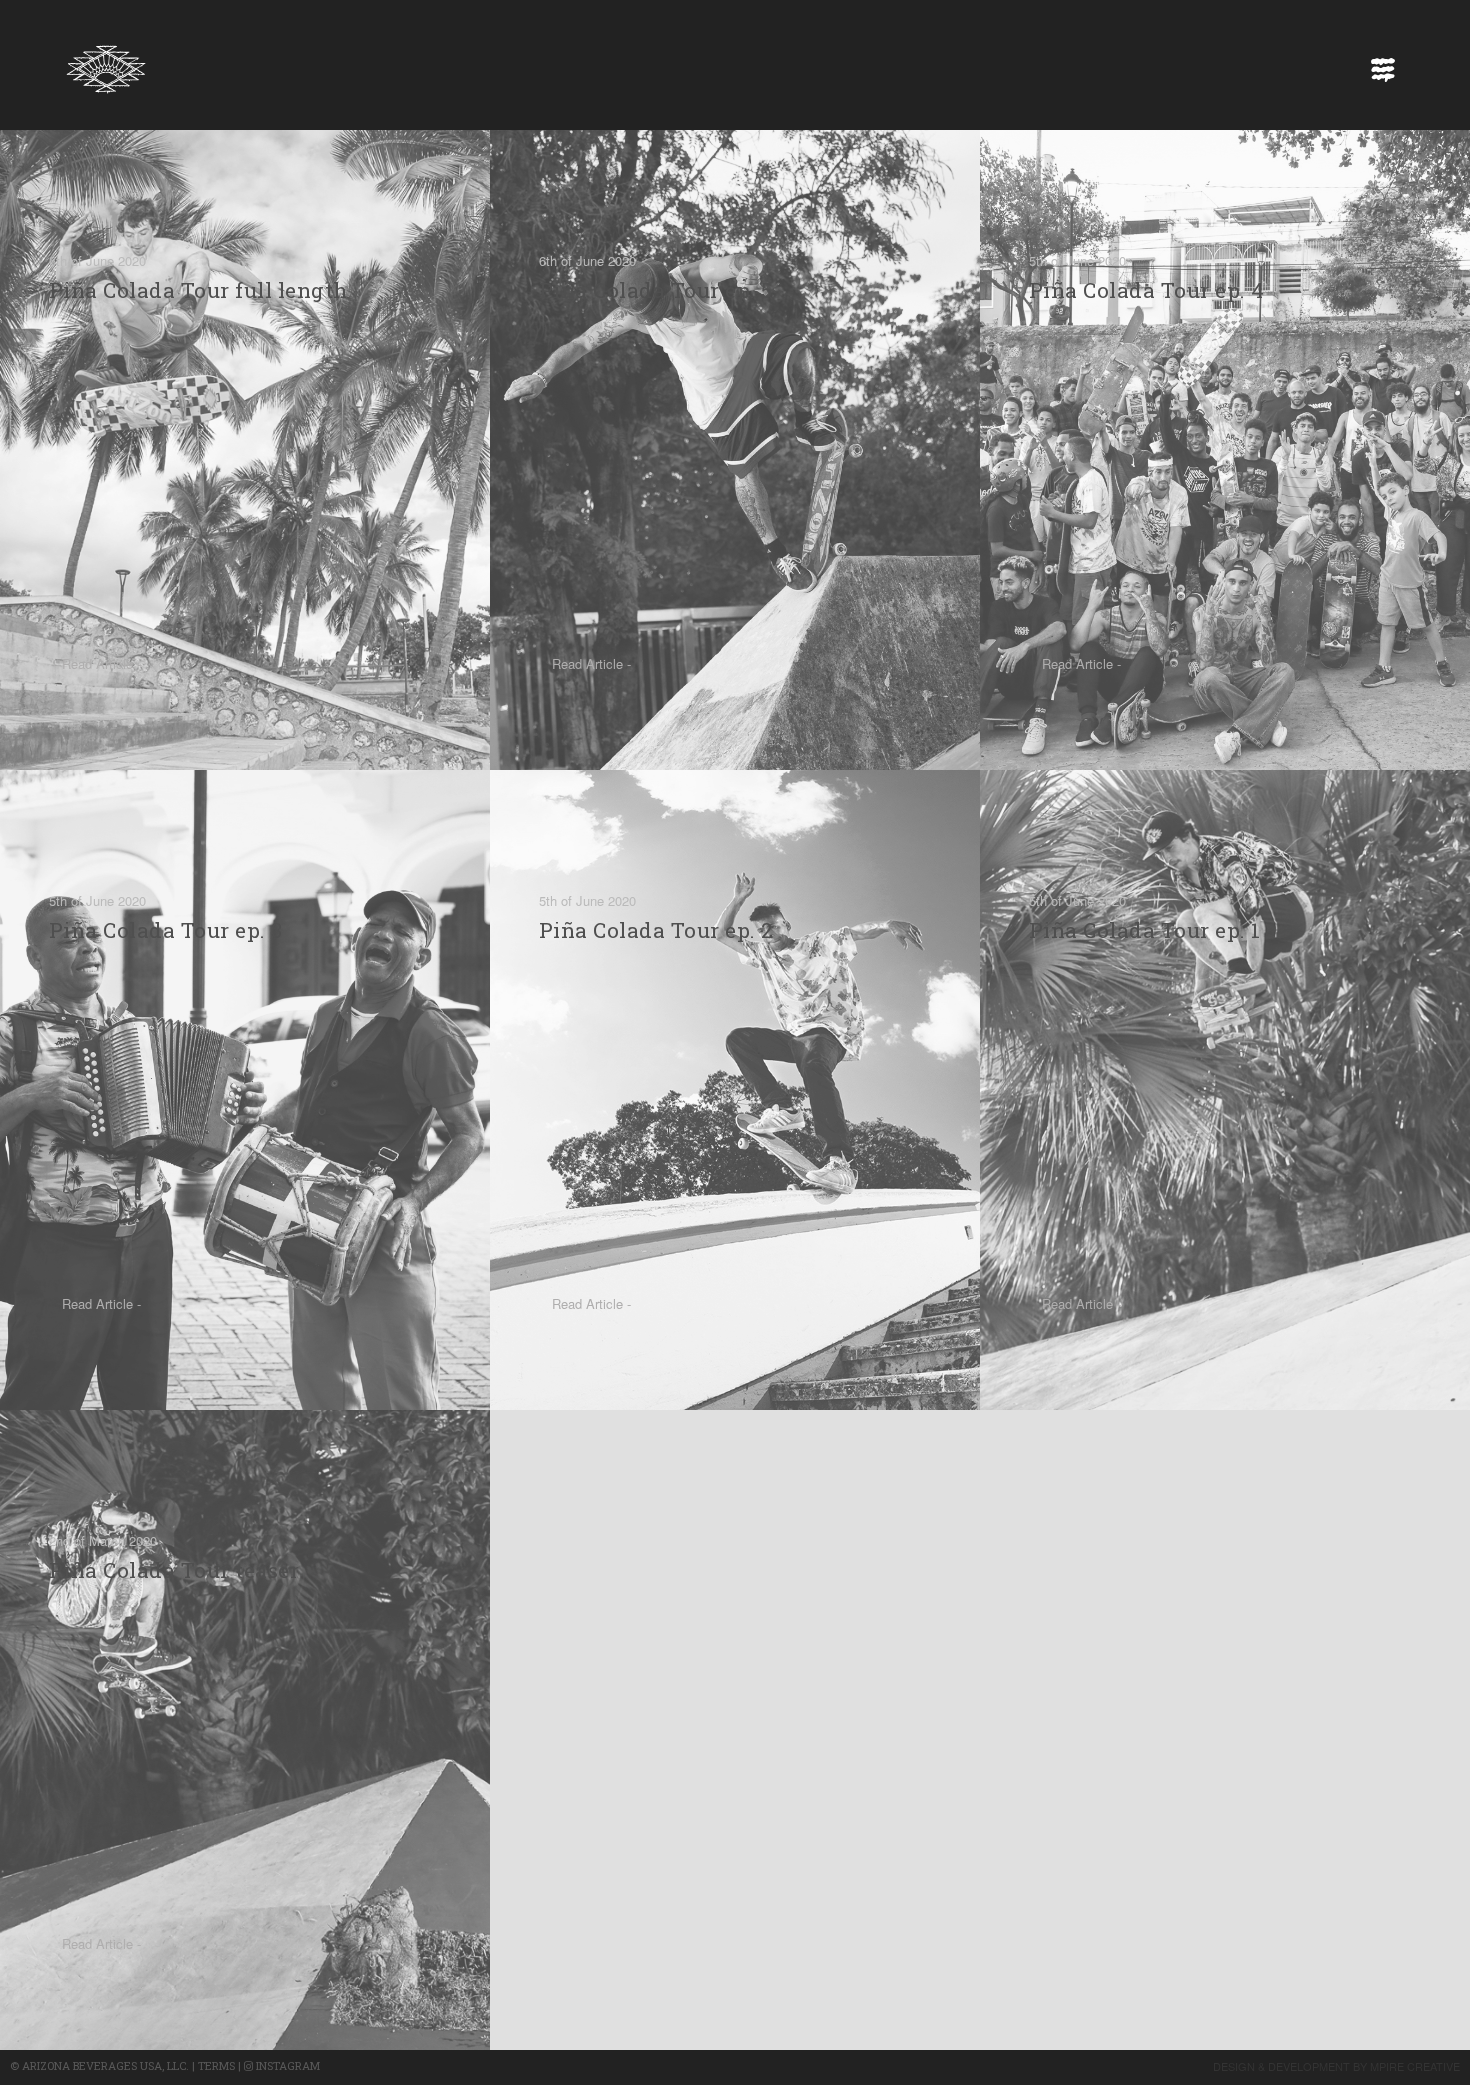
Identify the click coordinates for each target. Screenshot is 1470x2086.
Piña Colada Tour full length (198, 290)
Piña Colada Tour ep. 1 (1145, 930)
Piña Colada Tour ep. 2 (656, 930)
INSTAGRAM (286, 2065)
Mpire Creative (1415, 2066)
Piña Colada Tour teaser (174, 1570)
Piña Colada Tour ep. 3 (166, 930)
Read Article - (101, 663)
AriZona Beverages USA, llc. (105, 2065)
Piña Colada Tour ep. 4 (1147, 290)
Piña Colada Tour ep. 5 (656, 290)
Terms (216, 2065)
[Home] (106, 64)
